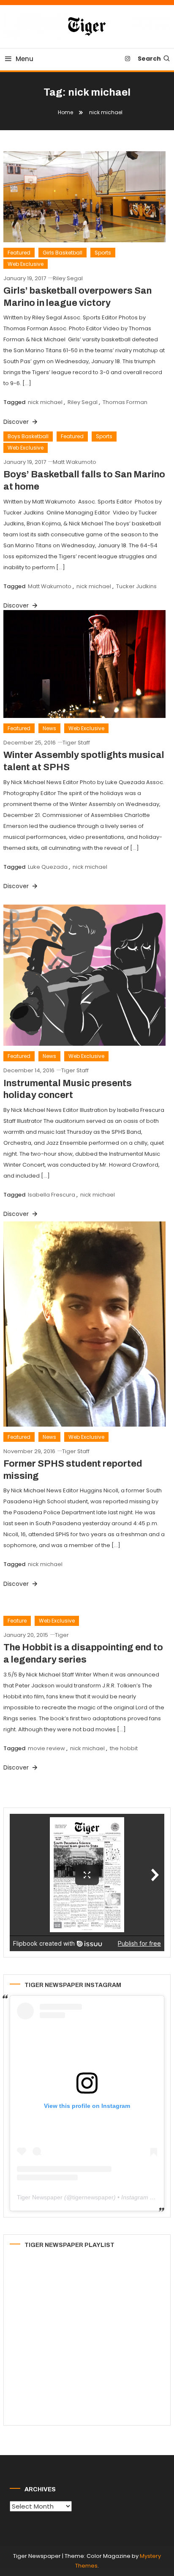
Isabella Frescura (52, 1195)
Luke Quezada (48, 867)
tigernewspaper (93, 2197)
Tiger (62, 1635)
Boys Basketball (28, 436)
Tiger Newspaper (40, 2197)
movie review (46, 1748)
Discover (17, 605)
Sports (103, 253)
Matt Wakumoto (75, 462)
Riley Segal (68, 278)
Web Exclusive (26, 264)
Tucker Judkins (136, 586)
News (49, 728)
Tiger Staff (76, 743)
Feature (17, 1621)
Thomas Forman (125, 402)
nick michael (45, 402)
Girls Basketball (63, 253)
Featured (19, 253)
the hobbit (124, 1748)
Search (149, 59)
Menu (24, 59)
